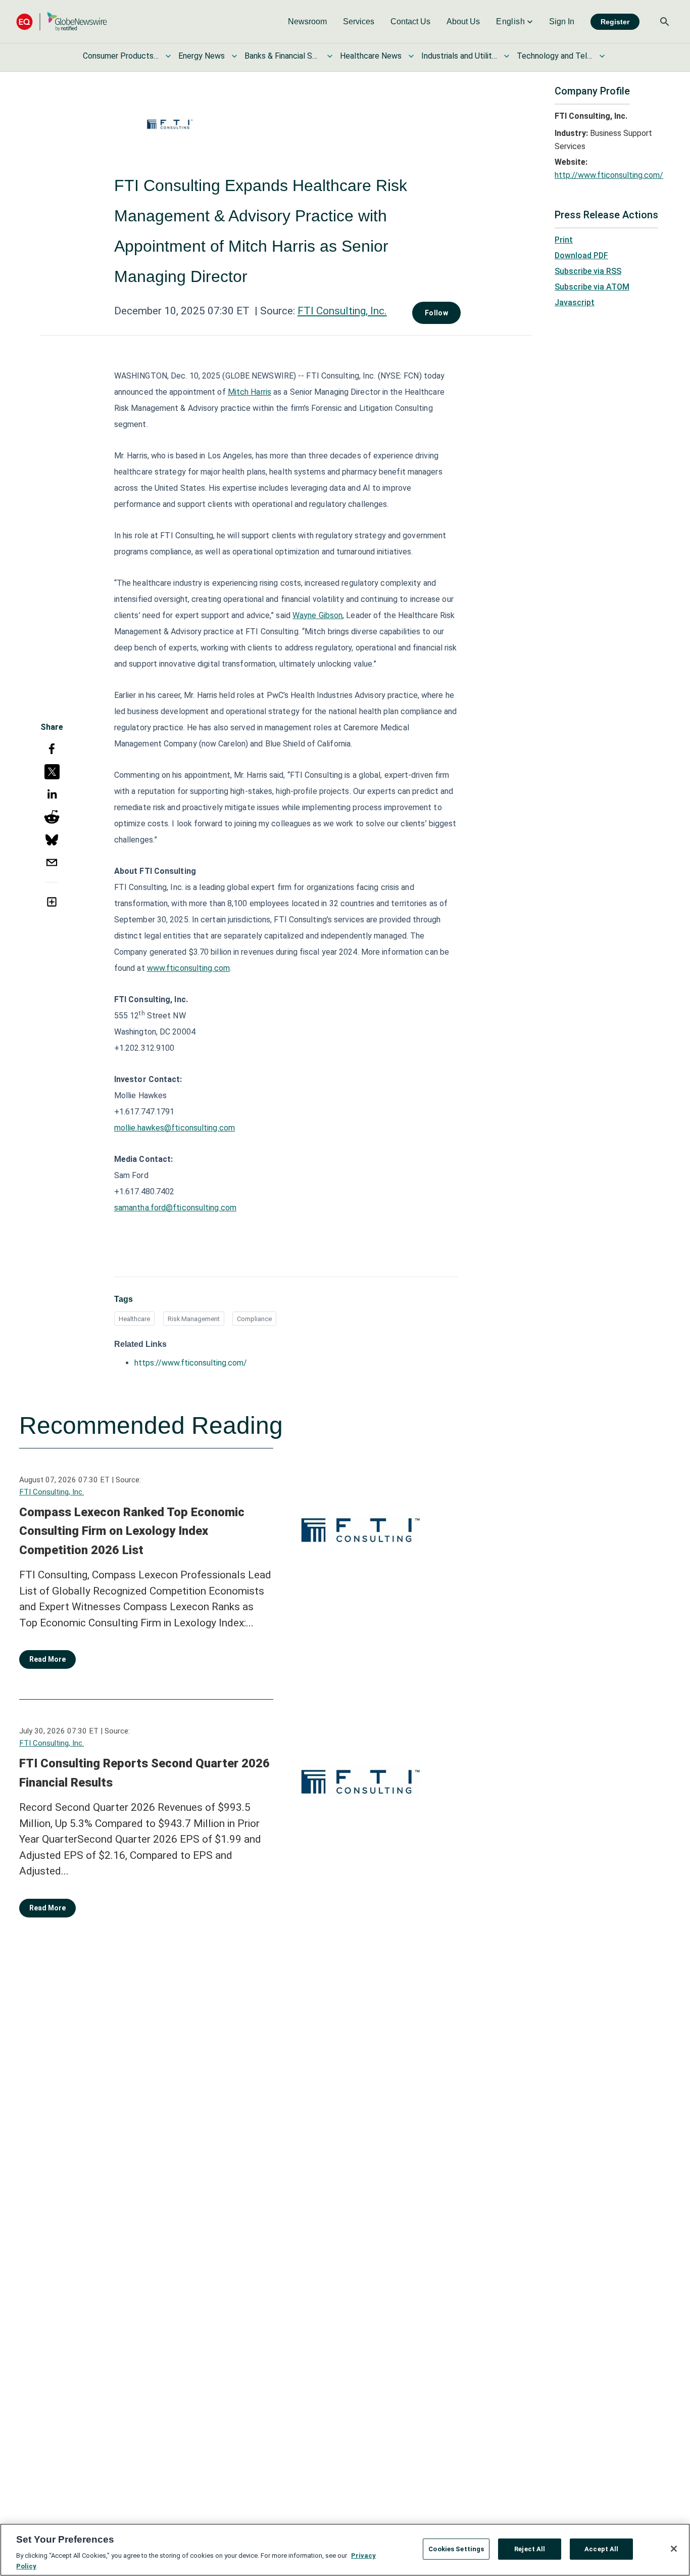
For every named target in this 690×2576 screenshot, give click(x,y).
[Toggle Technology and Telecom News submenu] (602, 56)
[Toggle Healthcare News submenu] (411, 56)
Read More (47, 1659)
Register (615, 22)
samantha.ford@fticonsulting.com (175, 1208)
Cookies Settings (456, 2549)
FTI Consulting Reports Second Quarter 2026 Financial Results (144, 1773)
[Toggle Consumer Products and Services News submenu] (168, 56)
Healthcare (134, 1319)
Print (564, 240)
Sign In (562, 21)
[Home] (62, 21)
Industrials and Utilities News (459, 56)
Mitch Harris (250, 392)
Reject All (530, 2549)
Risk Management (194, 1319)
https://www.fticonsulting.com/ (191, 1363)
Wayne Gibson (317, 615)
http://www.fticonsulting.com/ (609, 175)
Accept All (601, 2549)
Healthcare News (371, 56)
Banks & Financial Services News (282, 56)
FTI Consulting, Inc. (342, 311)
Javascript (575, 302)
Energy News (202, 56)
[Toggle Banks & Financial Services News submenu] (330, 56)
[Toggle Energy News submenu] (234, 56)
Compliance (254, 1319)
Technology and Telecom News (555, 56)
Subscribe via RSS (588, 271)
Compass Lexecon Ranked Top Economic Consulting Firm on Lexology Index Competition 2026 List (132, 1531)
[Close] (674, 2549)
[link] (307, 22)
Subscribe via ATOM (592, 287)
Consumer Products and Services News (121, 56)
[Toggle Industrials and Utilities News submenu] (507, 56)
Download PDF (581, 255)
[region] (345, 2550)
